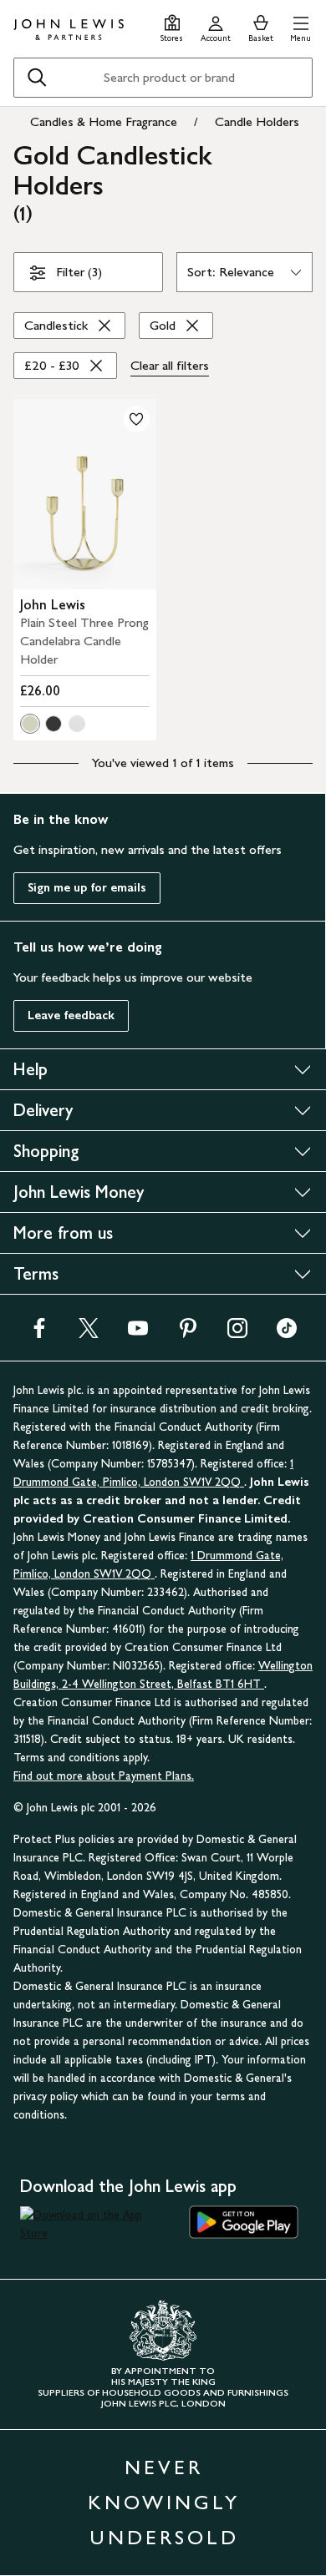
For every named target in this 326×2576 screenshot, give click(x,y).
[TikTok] (287, 1333)
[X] (89, 1333)
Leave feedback (71, 1015)
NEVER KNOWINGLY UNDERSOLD (164, 2502)
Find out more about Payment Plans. (104, 1776)
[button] (301, 26)
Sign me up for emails (87, 888)
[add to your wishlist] (136, 419)
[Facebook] (39, 1333)
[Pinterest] (188, 1333)
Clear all (170, 365)
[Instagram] (237, 1333)
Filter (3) (79, 272)
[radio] (30, 724)
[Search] (37, 78)
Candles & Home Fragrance (104, 121)
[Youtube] (138, 1333)
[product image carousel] (85, 494)
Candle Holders (257, 121)
